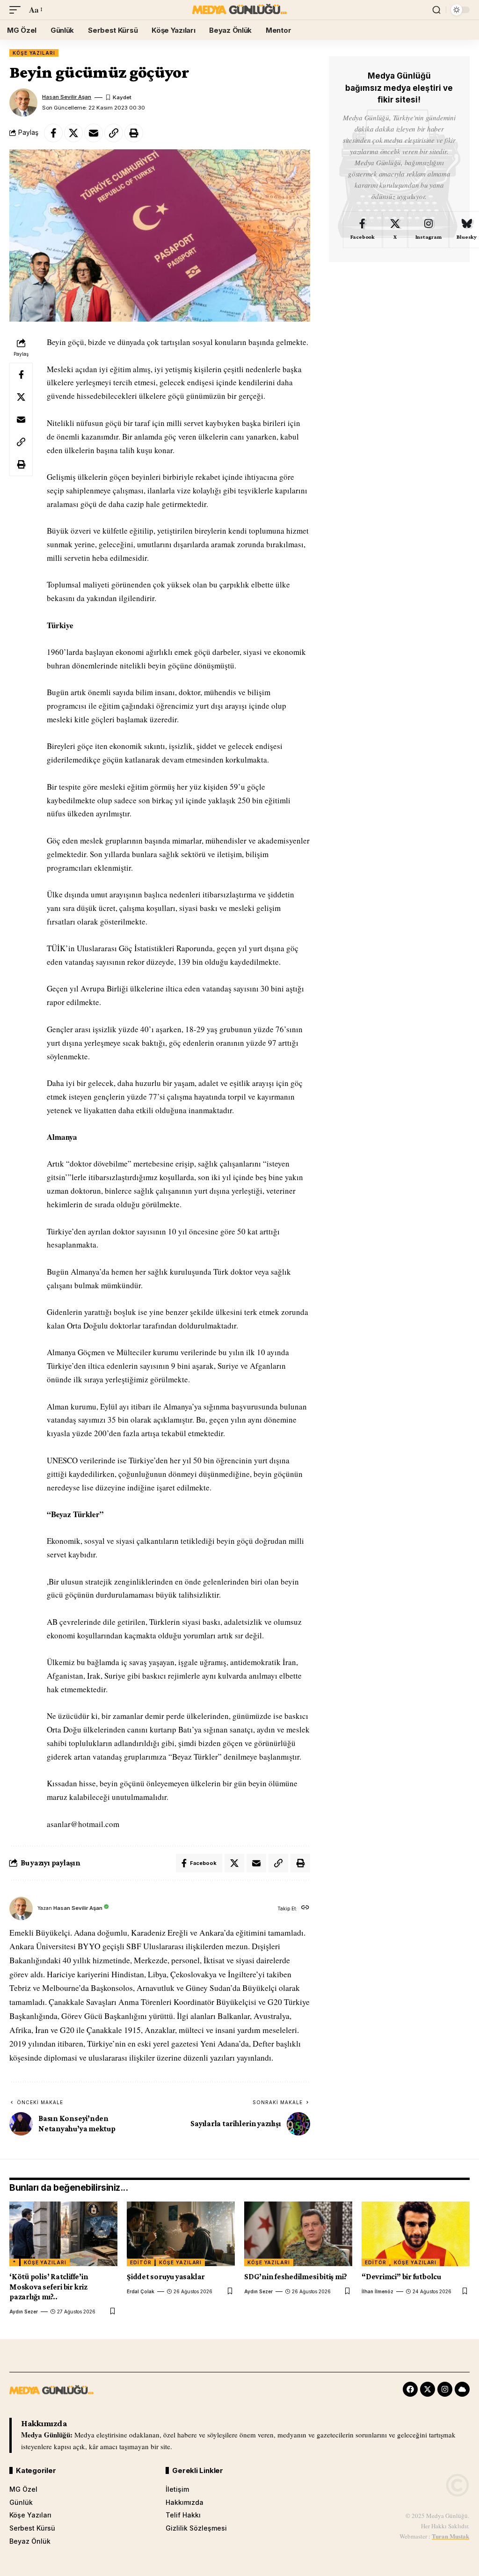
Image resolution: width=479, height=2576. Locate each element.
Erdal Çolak (141, 2291)
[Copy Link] (114, 133)
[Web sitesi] (305, 1908)
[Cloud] (462, 2389)
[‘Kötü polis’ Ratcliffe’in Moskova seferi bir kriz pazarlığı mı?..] (63, 2234)
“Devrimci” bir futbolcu (401, 2277)
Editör (141, 2262)
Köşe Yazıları (34, 53)
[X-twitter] (428, 2389)
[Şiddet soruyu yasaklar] (181, 2234)
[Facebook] (363, 230)
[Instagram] (428, 230)
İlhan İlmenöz (377, 2291)
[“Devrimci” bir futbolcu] (416, 2234)
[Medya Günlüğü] (239, 10)
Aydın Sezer (24, 2312)
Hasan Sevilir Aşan (67, 97)
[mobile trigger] (17, 10)
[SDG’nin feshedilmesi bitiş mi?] (298, 2234)
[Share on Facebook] (53, 133)
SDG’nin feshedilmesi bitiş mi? (295, 2277)
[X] (395, 230)
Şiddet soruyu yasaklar (166, 2277)
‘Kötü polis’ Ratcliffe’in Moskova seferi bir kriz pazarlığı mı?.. (49, 2287)
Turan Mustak (450, 2536)
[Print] (134, 133)
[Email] (94, 133)
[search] (436, 10)
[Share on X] (73, 133)
